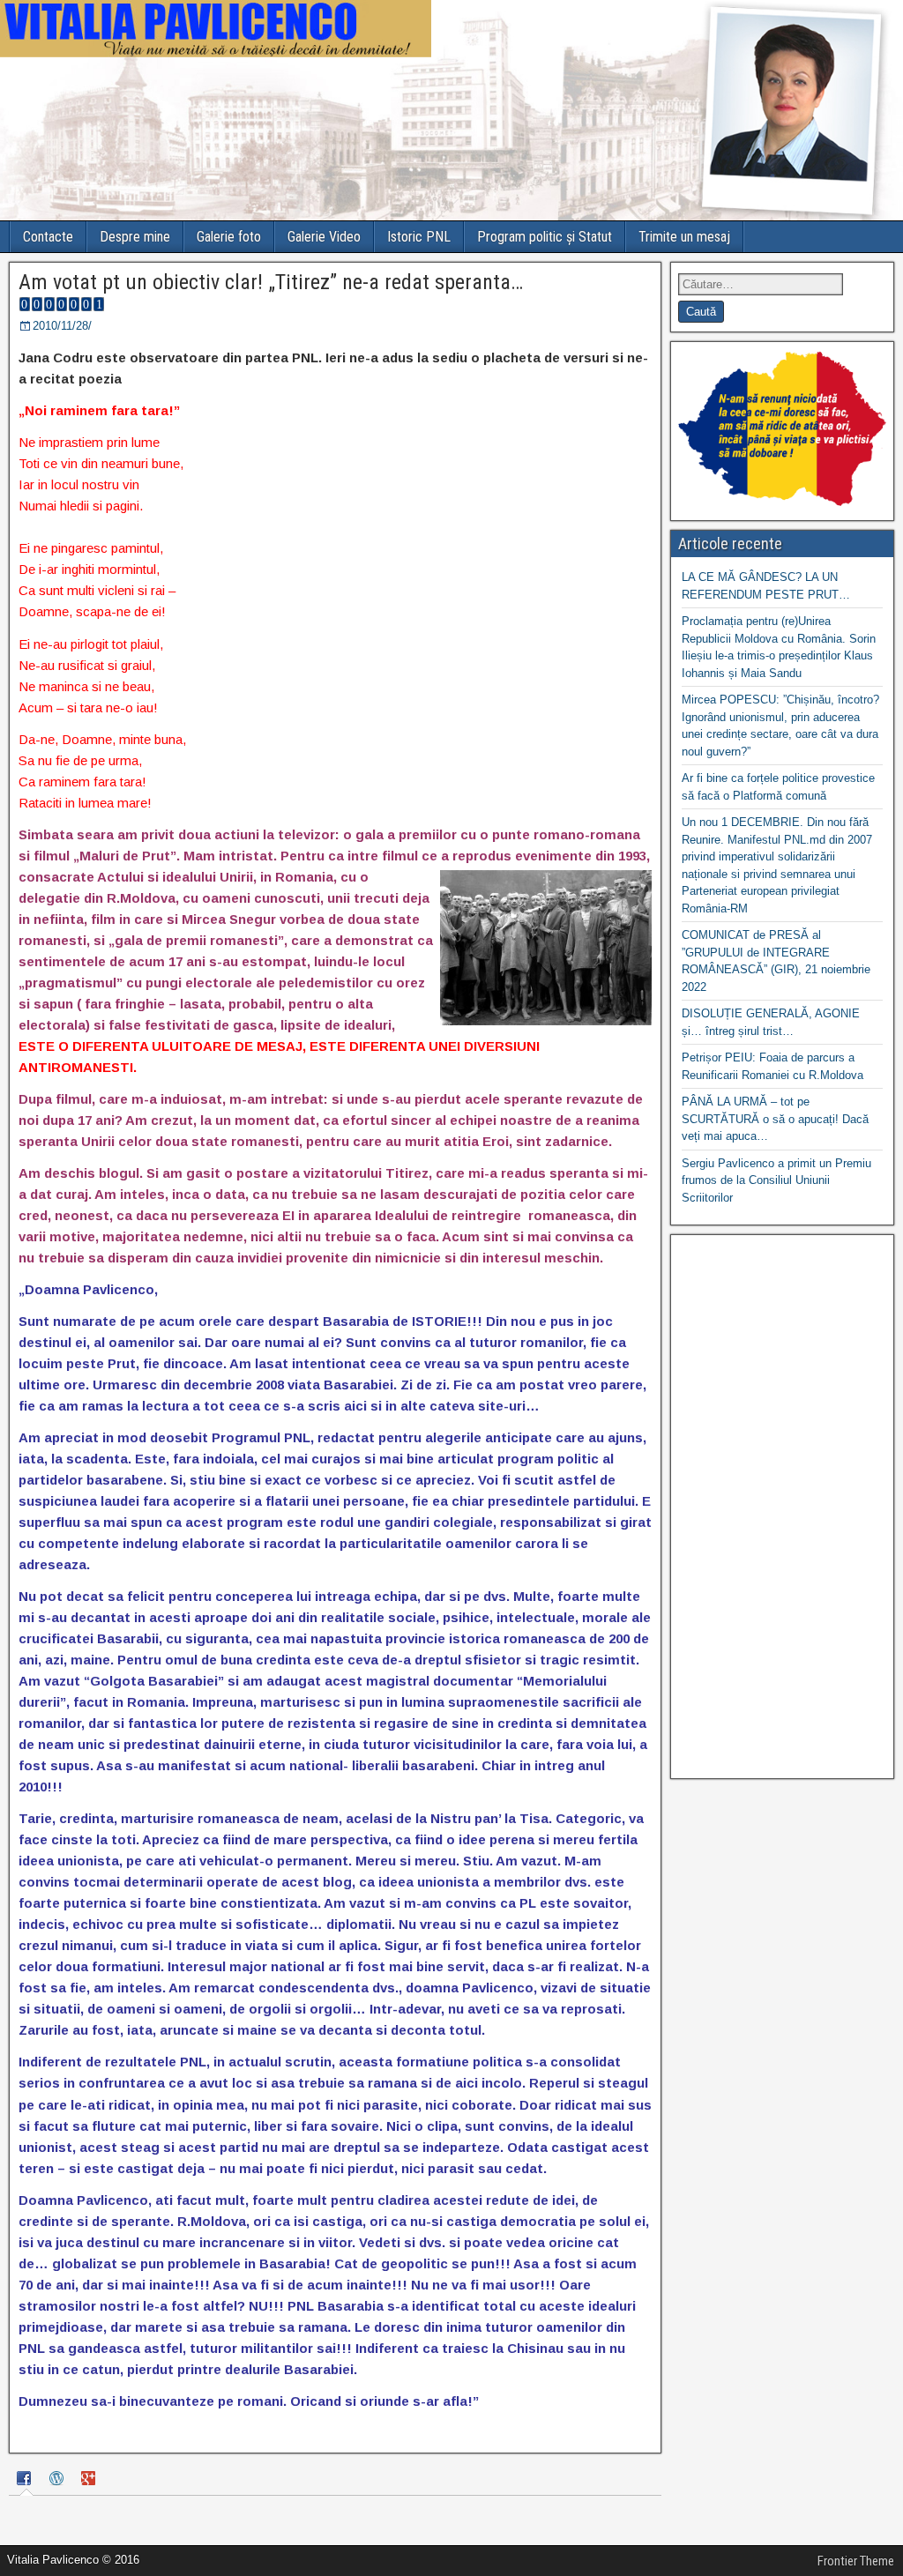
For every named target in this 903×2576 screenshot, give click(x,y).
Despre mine (135, 237)
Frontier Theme (856, 2561)
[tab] (26, 2480)
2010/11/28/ (62, 326)
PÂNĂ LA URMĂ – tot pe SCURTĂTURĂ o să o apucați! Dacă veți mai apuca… (775, 1119)
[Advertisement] (782, 1507)
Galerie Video (324, 237)
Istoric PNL (419, 237)
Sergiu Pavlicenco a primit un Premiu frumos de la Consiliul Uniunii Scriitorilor (776, 1180)
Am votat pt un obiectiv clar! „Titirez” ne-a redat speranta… (271, 282)
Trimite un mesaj (684, 237)
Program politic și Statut (545, 237)
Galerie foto (229, 237)
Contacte (48, 237)
